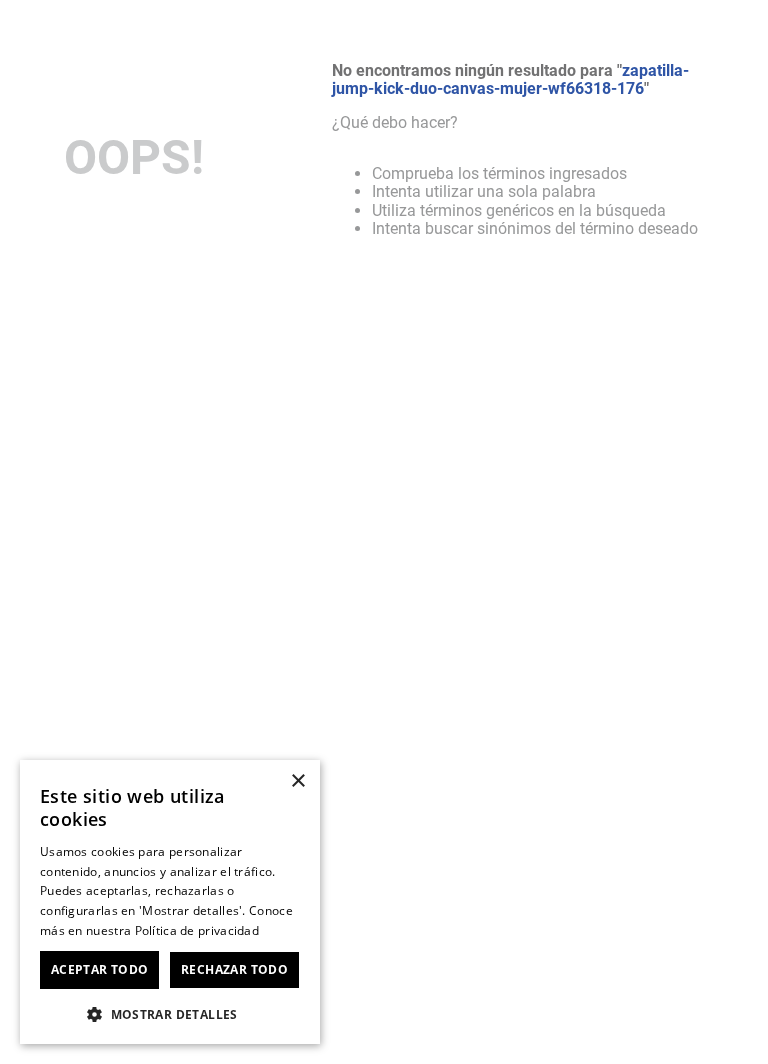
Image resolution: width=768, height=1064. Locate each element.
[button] (170, 1013)
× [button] (297, 781)
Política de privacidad (197, 930)
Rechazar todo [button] (234, 969)
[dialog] (170, 902)
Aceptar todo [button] (100, 969)
